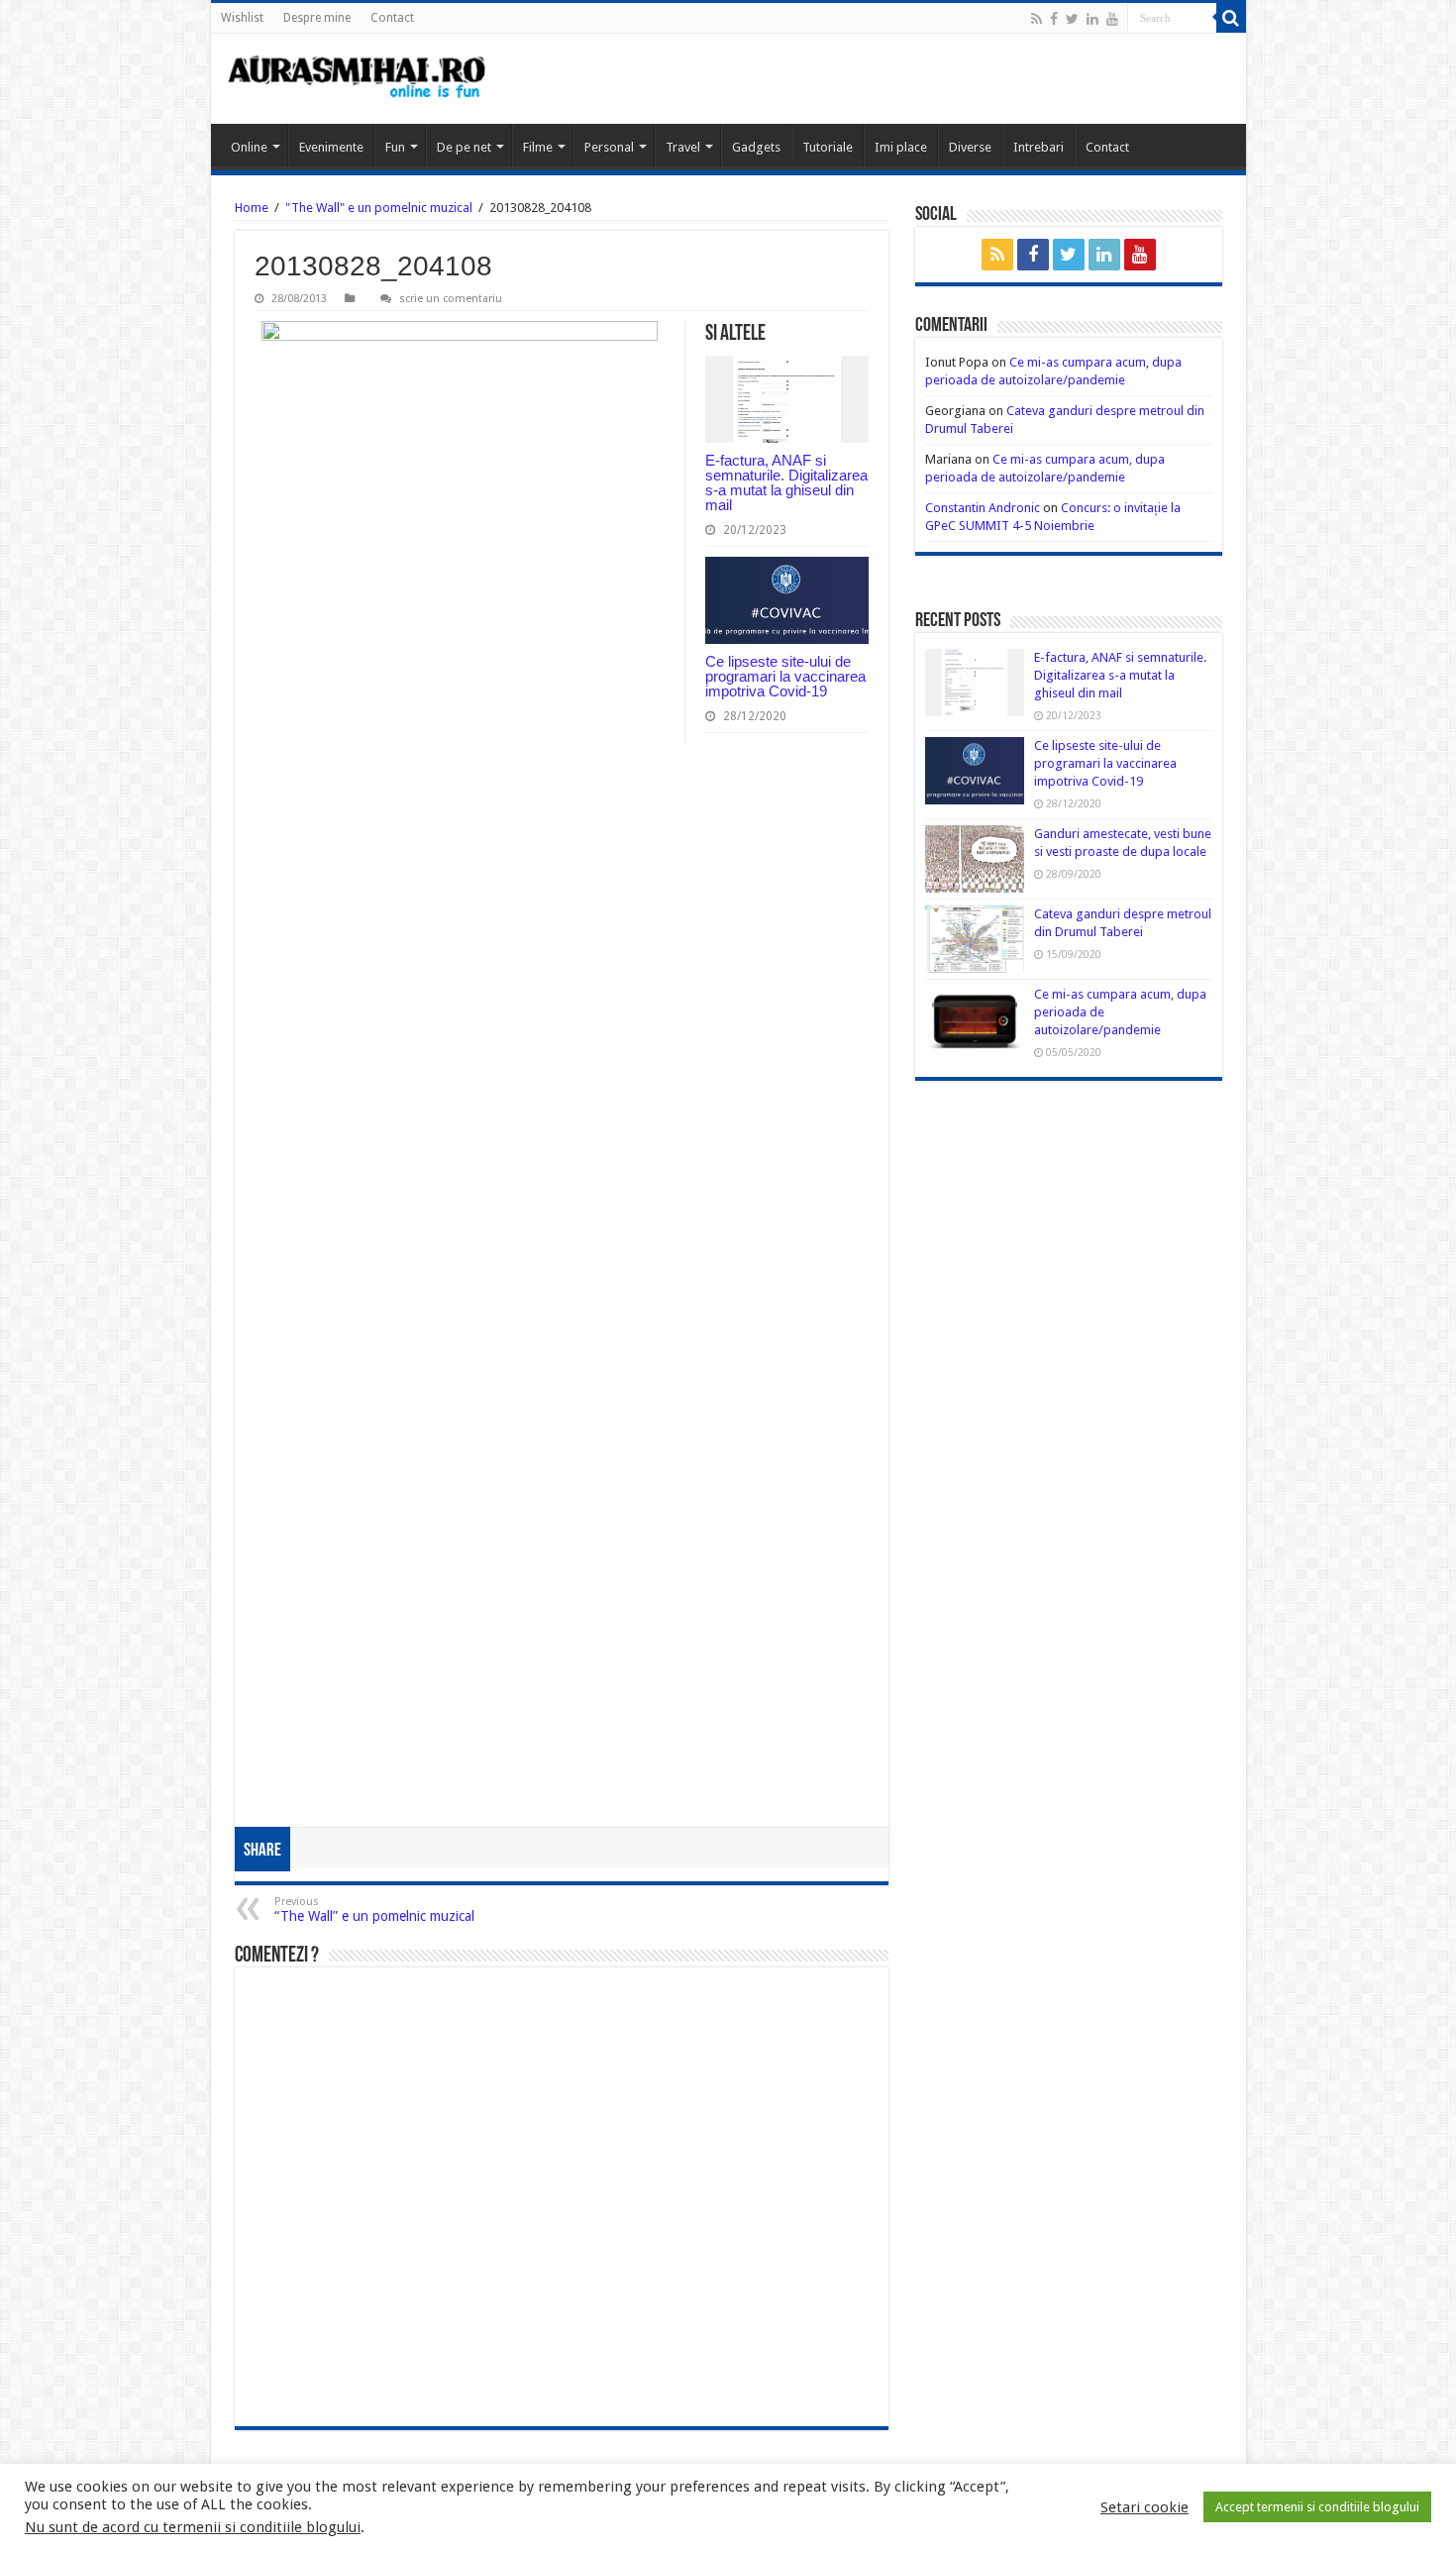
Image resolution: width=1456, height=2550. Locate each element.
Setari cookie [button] (1144, 2507)
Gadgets (756, 147)
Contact (392, 18)
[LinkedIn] (1092, 19)
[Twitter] (1072, 19)
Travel (683, 147)
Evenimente (331, 147)
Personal (609, 147)
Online (249, 147)
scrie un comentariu (451, 299)
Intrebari (1039, 147)
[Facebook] (1054, 19)
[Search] (1231, 18)
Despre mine (317, 18)
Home (252, 208)
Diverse (970, 147)
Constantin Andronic (983, 508)
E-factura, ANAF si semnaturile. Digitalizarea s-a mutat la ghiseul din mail (786, 482)
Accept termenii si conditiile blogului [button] (1317, 2507)
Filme (538, 147)
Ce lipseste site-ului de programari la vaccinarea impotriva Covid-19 (785, 676)
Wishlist (242, 18)
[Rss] (1037, 19)
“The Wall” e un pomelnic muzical (374, 1910)
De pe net (464, 147)
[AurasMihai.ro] (358, 79)
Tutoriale (828, 147)
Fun (395, 147)
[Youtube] (1112, 19)
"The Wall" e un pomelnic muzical (379, 208)
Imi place (901, 147)
